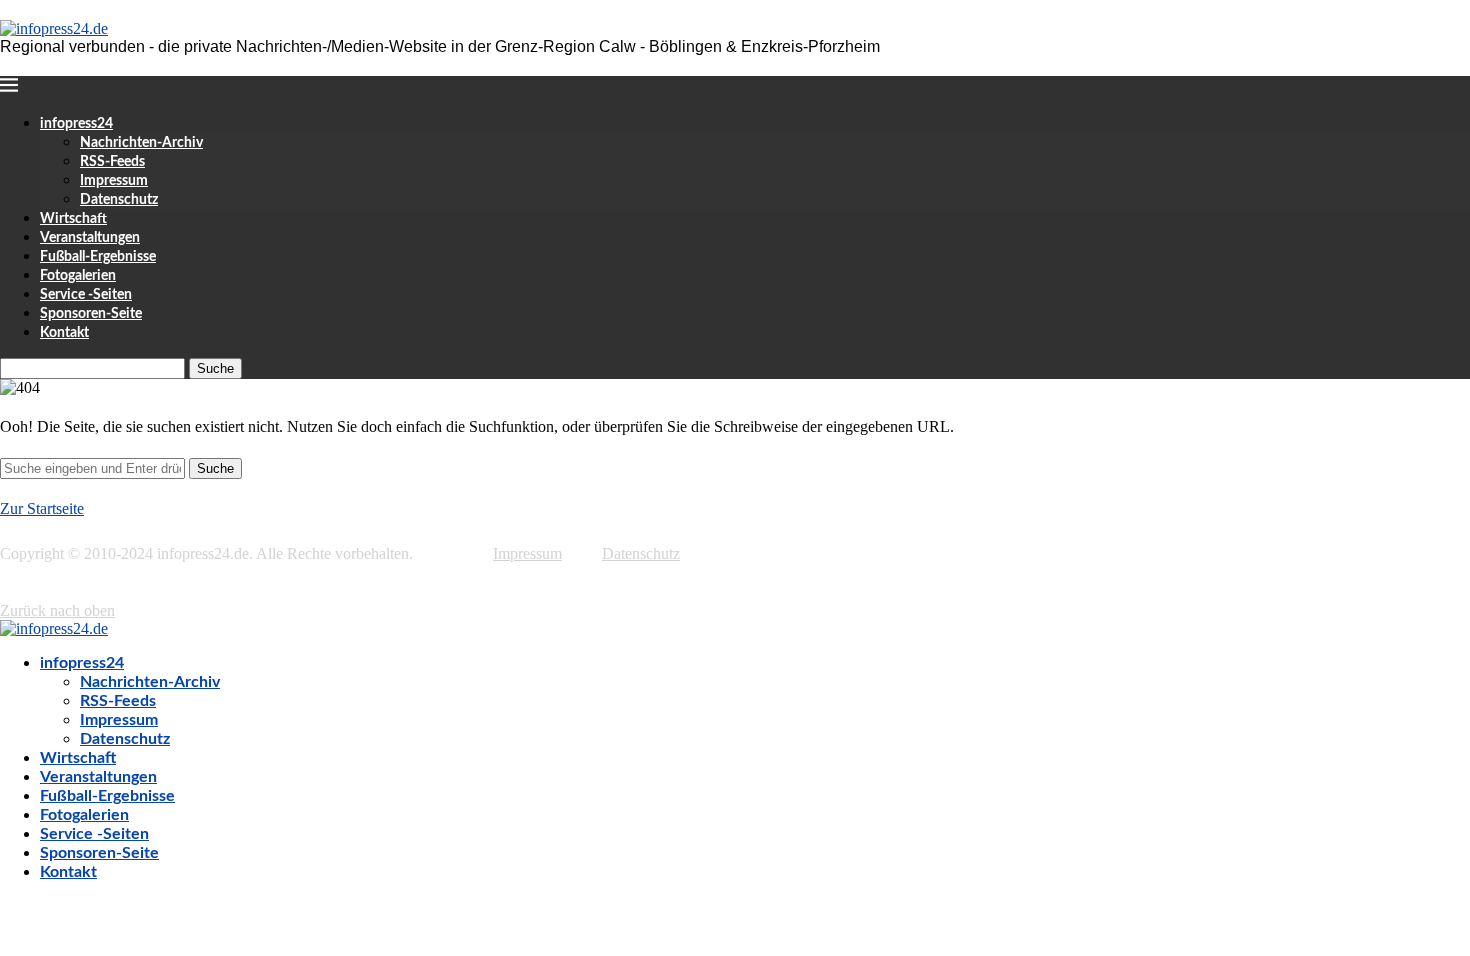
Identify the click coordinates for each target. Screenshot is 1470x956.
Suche (215, 368)
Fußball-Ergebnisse (98, 257)
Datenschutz (119, 200)
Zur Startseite (42, 508)
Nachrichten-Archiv (141, 143)
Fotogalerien (78, 276)
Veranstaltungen (90, 238)
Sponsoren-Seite (91, 314)
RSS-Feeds (112, 162)
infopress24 (76, 124)
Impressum (114, 181)
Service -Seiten (86, 295)
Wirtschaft (73, 219)
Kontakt (64, 333)
